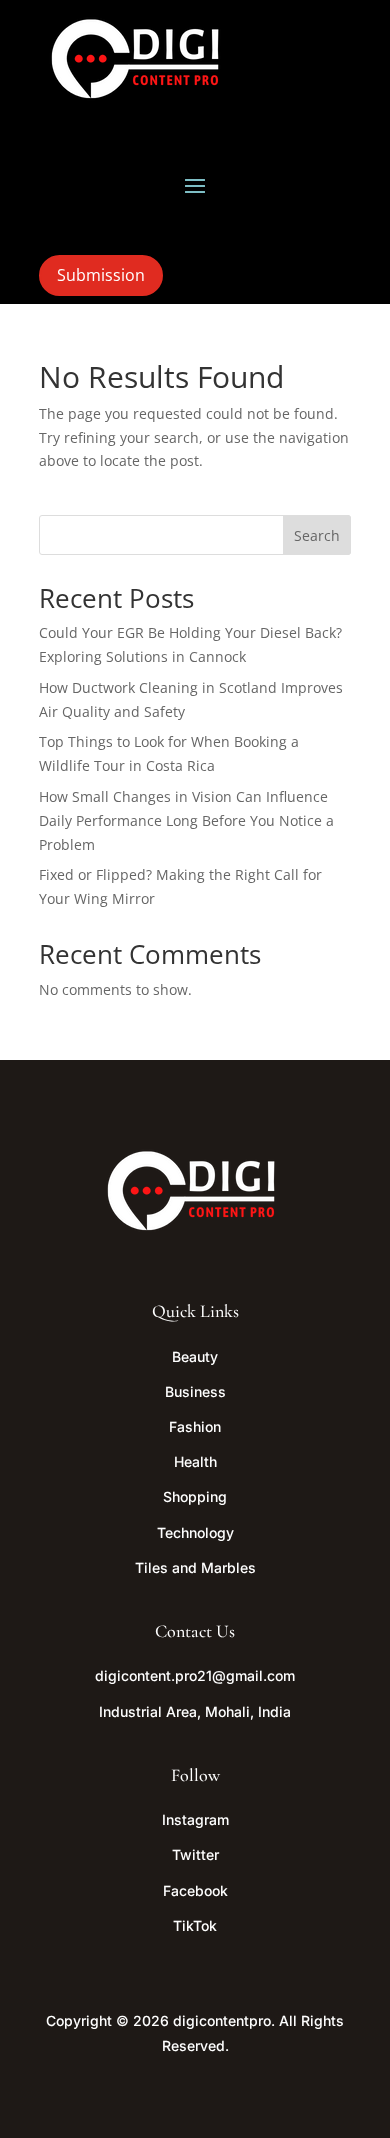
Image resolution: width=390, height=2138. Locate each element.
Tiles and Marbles (195, 1567)
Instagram (195, 1819)
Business (195, 1391)
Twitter (195, 1854)
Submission (101, 275)
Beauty (195, 1356)
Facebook (195, 1890)
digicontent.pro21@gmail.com (195, 1675)
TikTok (195, 1925)
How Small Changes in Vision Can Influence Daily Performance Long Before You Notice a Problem (186, 820)
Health (195, 1461)
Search (317, 535)
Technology (195, 1532)
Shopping (195, 1496)
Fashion (195, 1426)
